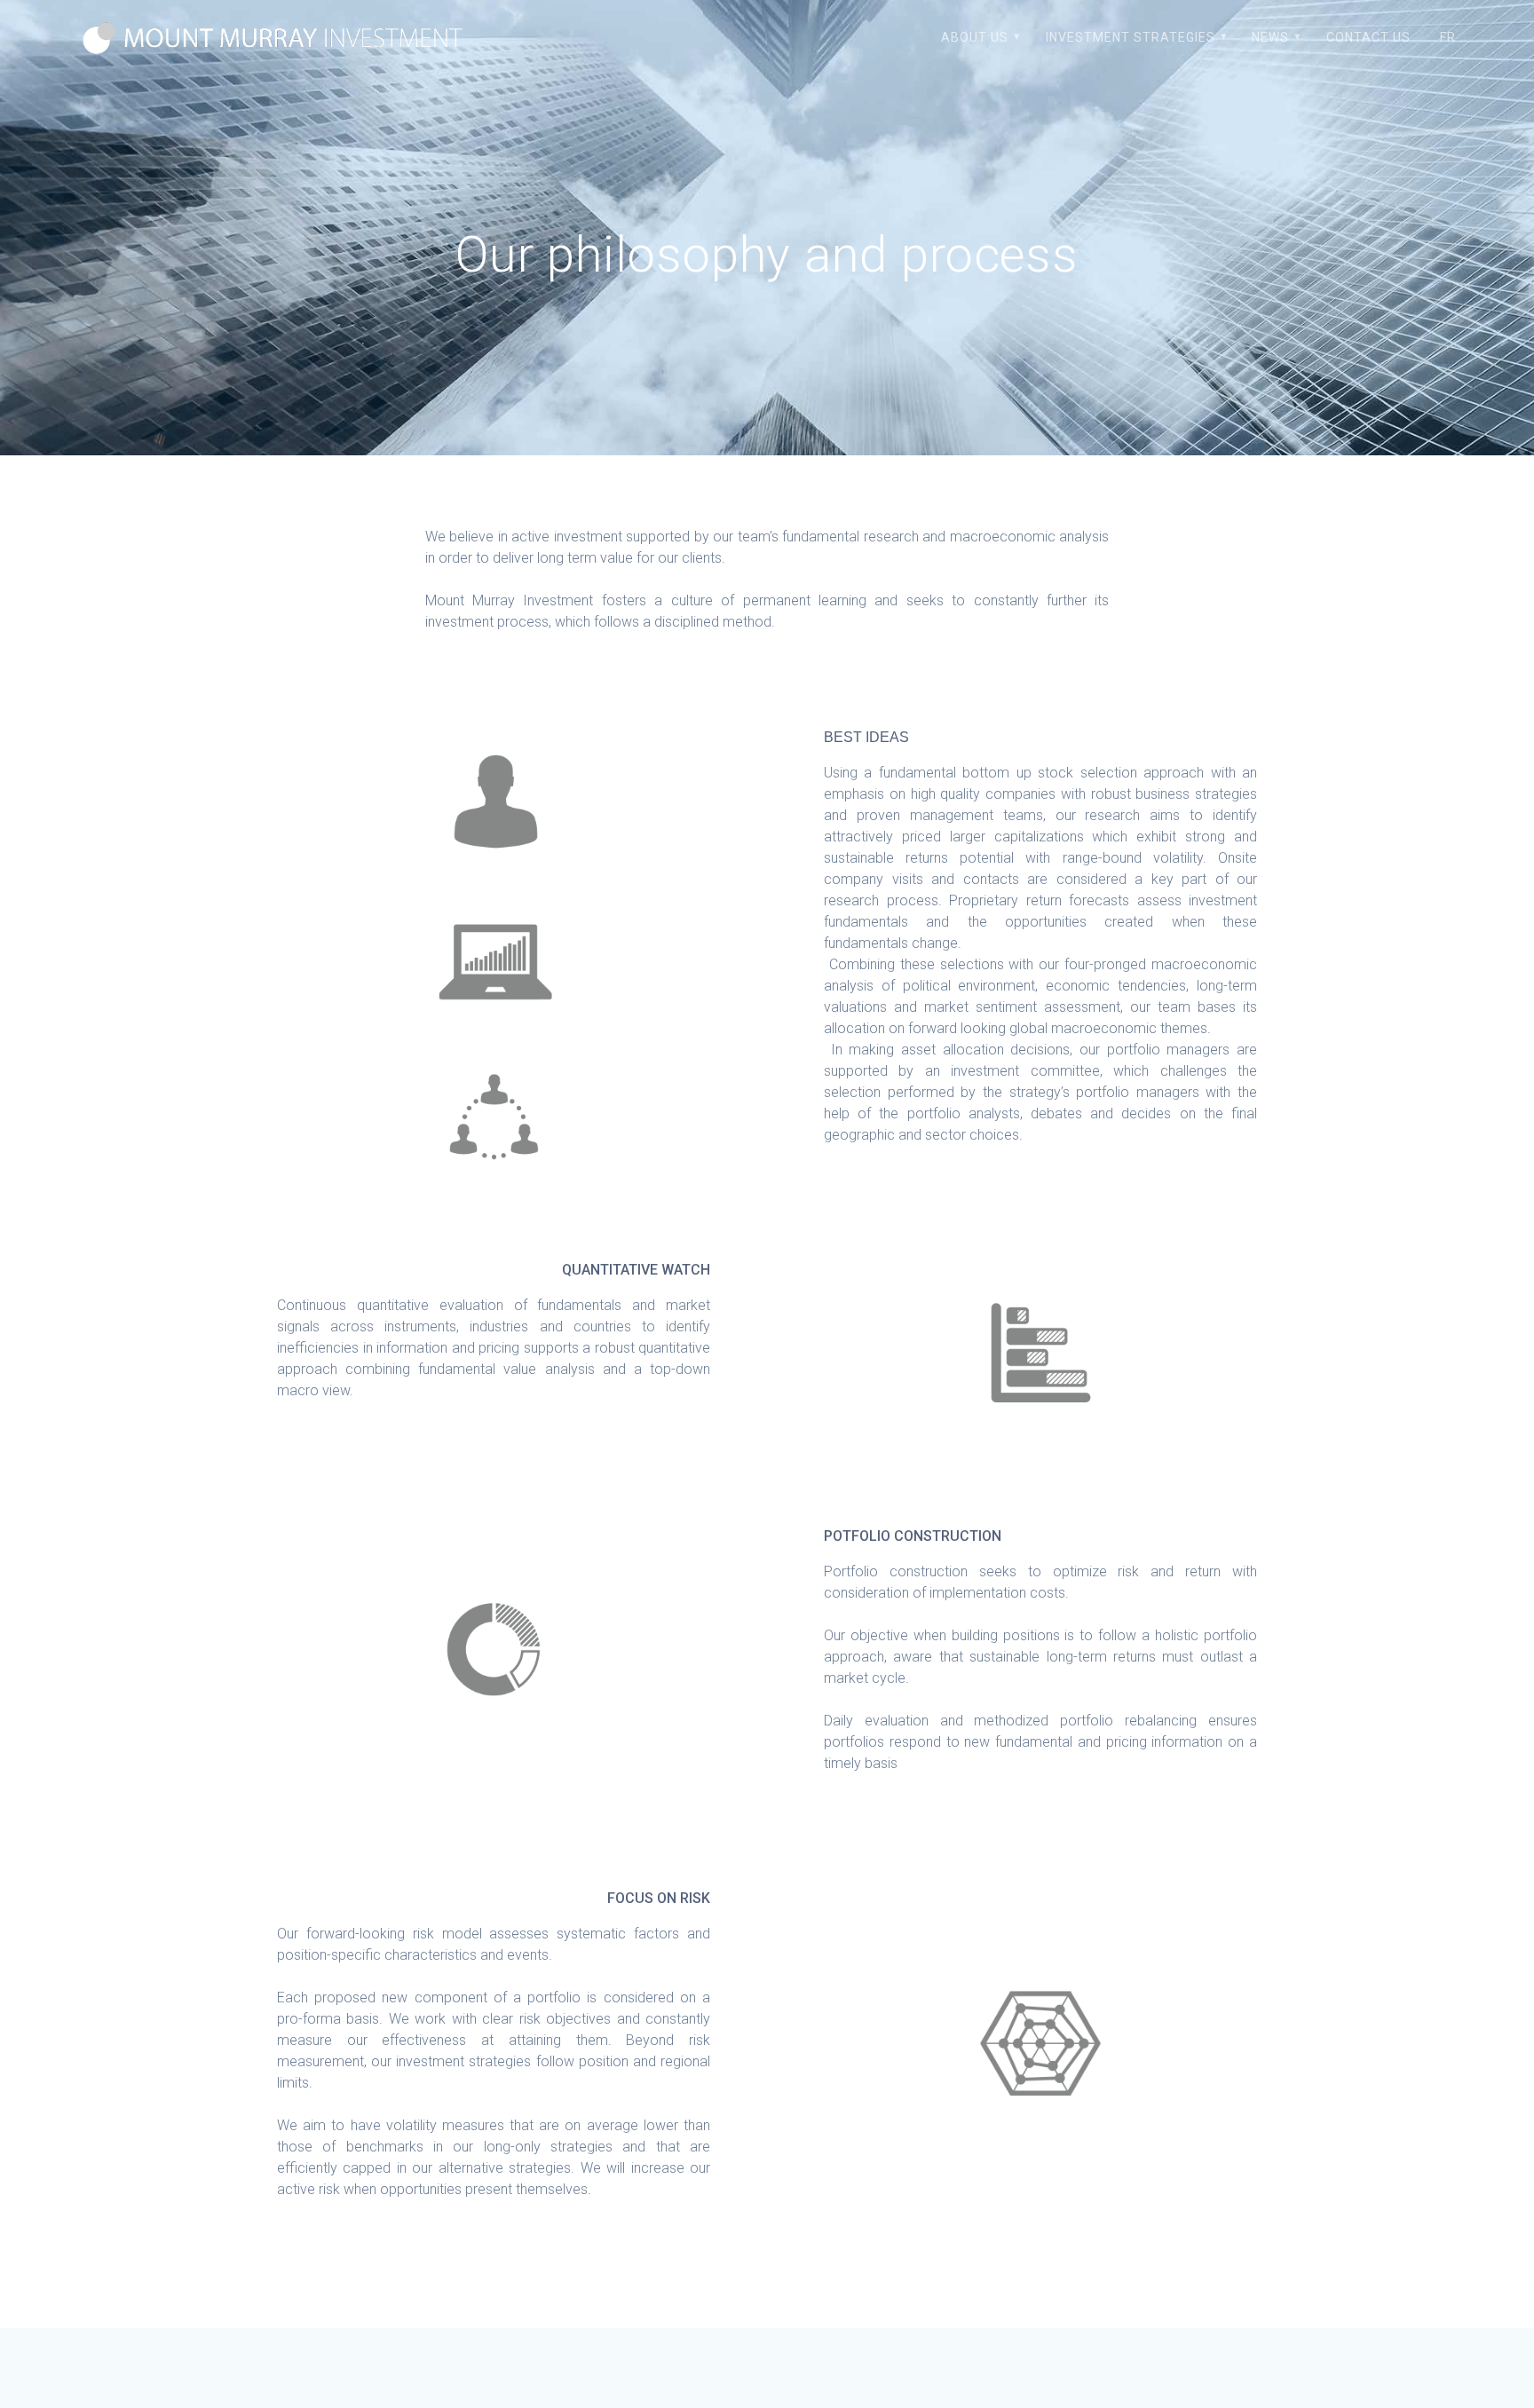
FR (1448, 37)
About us (975, 37)
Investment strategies (1131, 37)
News (1270, 37)
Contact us (1368, 37)
